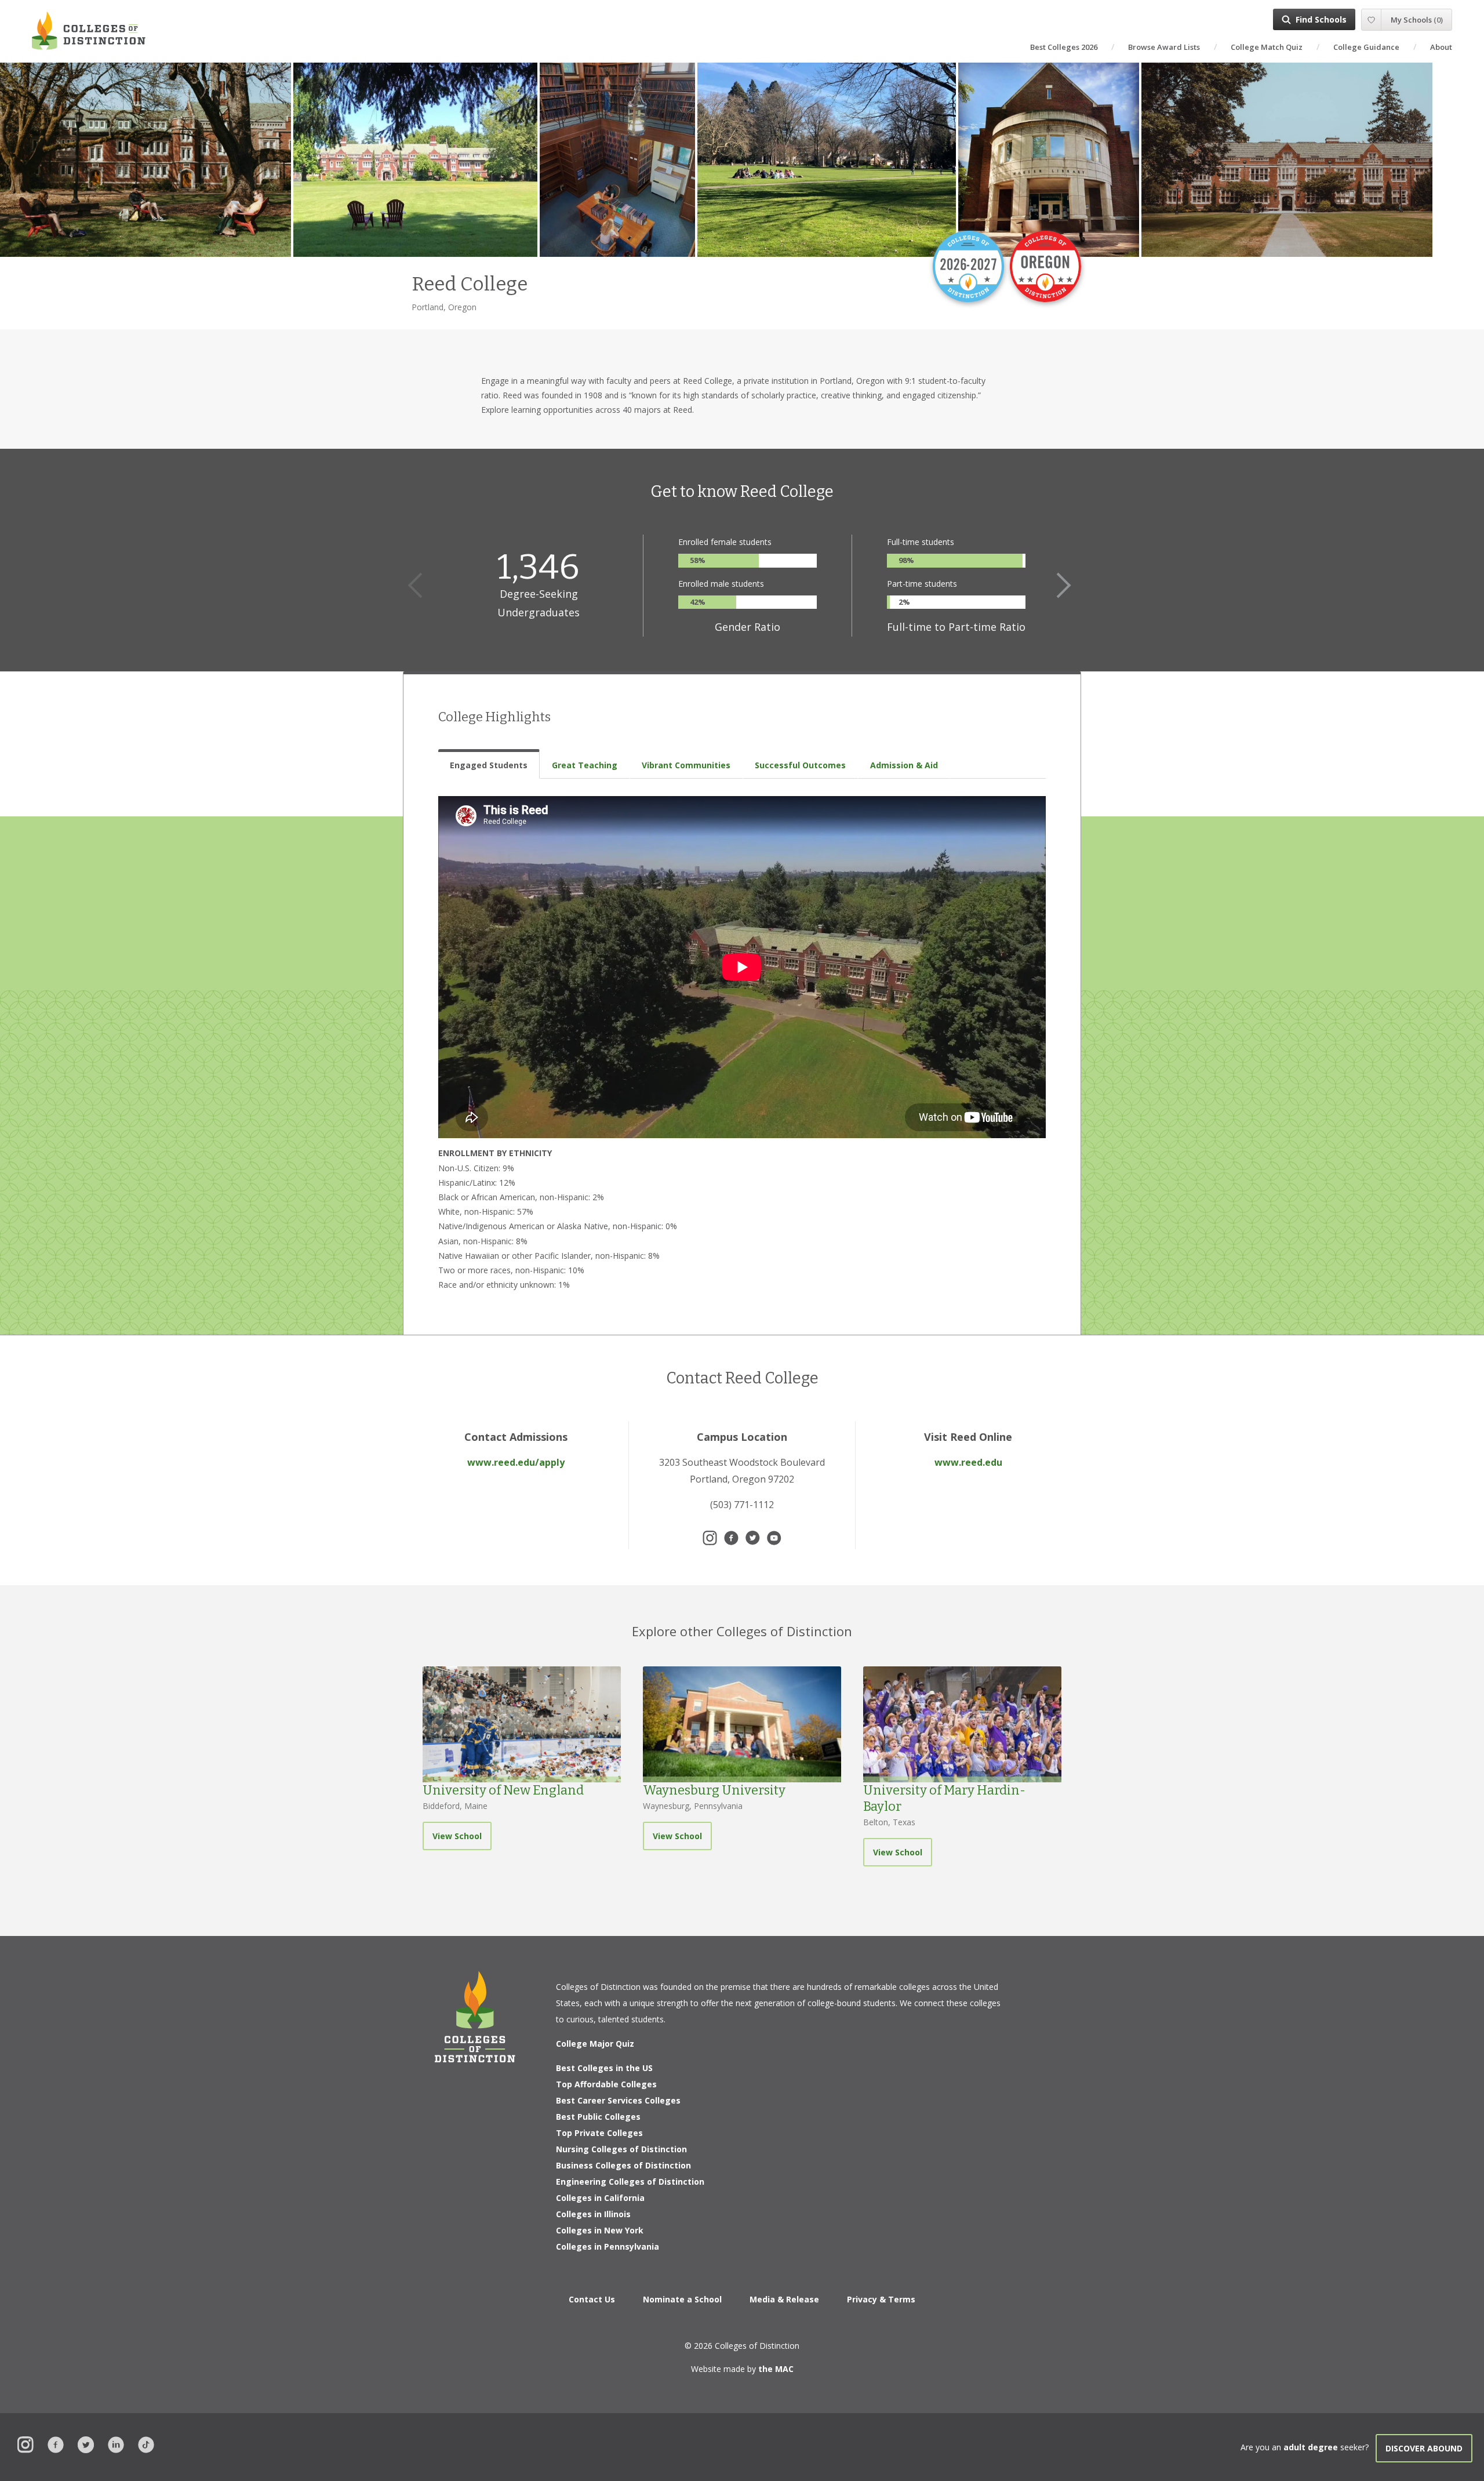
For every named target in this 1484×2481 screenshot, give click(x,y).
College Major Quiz (595, 2044)
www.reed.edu (968, 1462)
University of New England (503, 1790)
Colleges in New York (600, 2230)
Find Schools (1321, 19)
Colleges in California (600, 2198)
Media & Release (784, 2299)
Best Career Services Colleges (618, 2100)
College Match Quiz (1267, 47)
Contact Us (592, 2299)
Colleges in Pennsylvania (608, 2246)
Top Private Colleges (599, 2133)
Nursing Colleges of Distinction (621, 2149)
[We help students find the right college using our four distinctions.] (89, 30)
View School (457, 1836)
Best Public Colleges (598, 2117)
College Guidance (1366, 47)
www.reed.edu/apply (516, 1462)
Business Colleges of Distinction (623, 2165)
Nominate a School (682, 2299)
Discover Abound (1424, 2448)
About (1441, 47)
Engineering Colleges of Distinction (630, 2182)
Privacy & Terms (881, 2299)
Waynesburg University (714, 1790)
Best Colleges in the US (604, 2068)
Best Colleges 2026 (1064, 47)
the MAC (776, 2369)
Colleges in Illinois (593, 2214)
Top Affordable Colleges (606, 2084)
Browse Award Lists (1164, 47)
